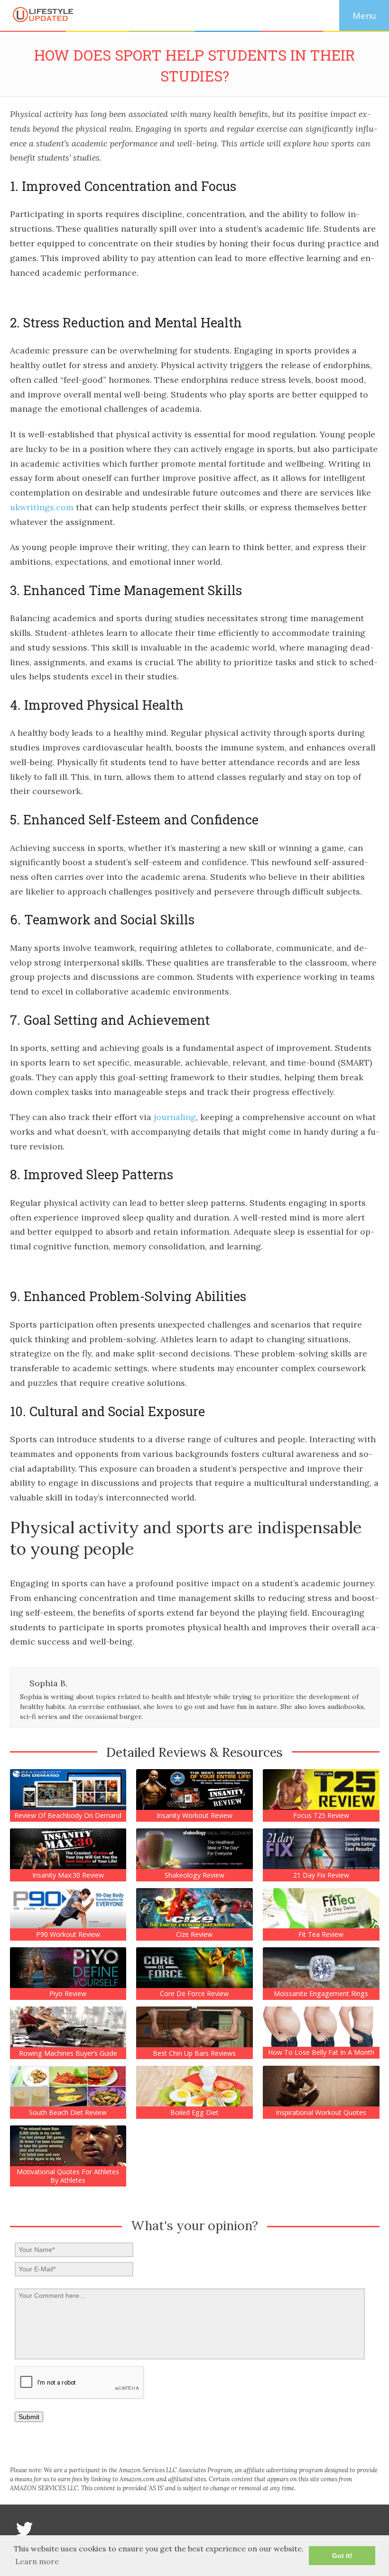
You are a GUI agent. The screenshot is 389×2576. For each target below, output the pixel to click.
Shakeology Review (194, 1875)
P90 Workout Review (68, 1934)
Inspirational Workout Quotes (321, 2113)
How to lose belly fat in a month (321, 2052)
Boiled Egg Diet (194, 2113)
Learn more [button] (37, 2561)
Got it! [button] (342, 2556)
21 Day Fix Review (321, 1875)
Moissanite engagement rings (321, 1994)
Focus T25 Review (321, 1816)
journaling (175, 1117)
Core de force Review (194, 1994)
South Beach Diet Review (68, 2113)
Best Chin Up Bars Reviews (194, 2053)
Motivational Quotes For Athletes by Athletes (68, 2176)
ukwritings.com (42, 507)
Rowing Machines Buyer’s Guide (68, 2053)
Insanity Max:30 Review (68, 1875)
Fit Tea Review (321, 1934)
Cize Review (194, 1934)
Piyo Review (68, 1994)
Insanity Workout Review (194, 1816)
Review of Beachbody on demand (68, 1816)
